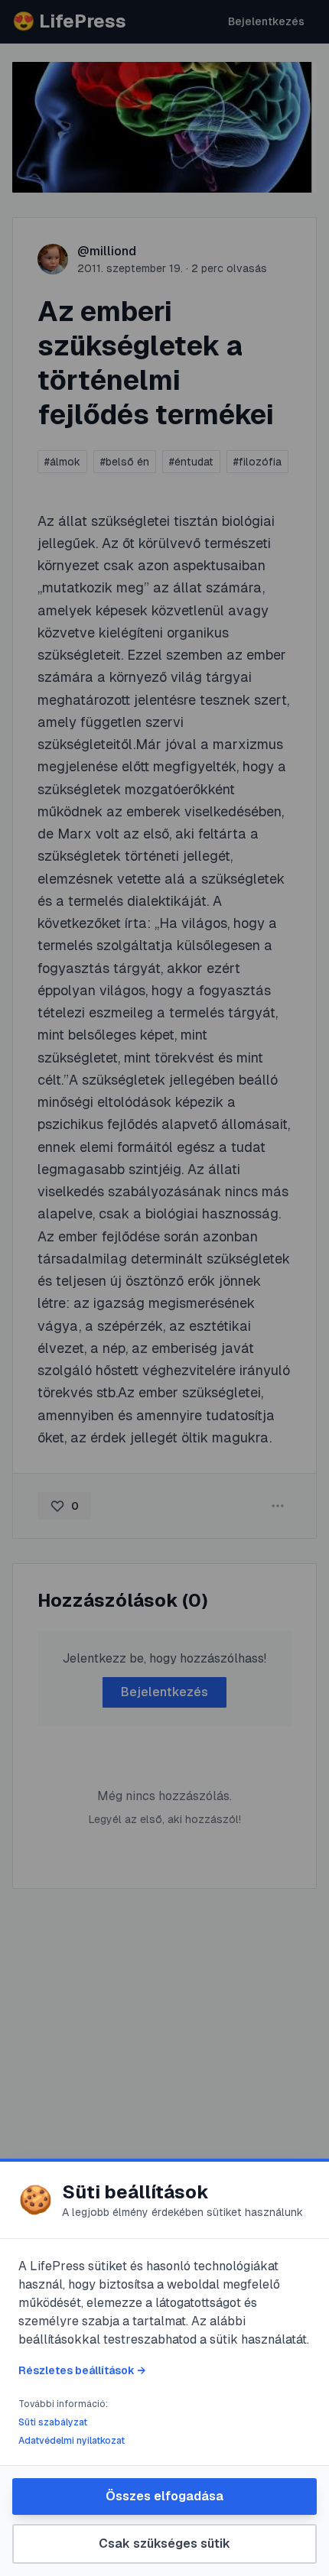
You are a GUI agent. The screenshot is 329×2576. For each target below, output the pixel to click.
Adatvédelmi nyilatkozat (72, 2441)
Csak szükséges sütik (164, 2544)
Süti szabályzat (53, 2422)
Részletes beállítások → (82, 2370)
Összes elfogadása (164, 2496)
